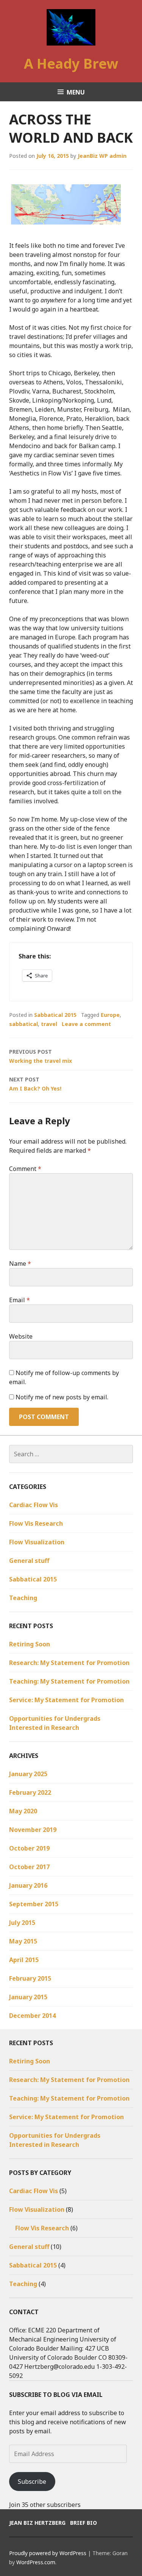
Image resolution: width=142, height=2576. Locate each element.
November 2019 (33, 1830)
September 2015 (34, 1904)
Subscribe (32, 2482)
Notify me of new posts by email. (62, 1397)
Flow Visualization (37, 1542)
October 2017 (29, 1867)
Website (21, 1336)
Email (20, 1300)
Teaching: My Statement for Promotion (69, 1681)
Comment (25, 1169)
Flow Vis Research (36, 1523)
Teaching (23, 1598)
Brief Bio (83, 2523)
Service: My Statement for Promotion (66, 1700)
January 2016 (28, 1885)
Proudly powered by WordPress (48, 2553)
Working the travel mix (41, 1056)
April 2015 (24, 1960)
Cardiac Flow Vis (34, 1505)
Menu (76, 92)
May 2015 (23, 1941)
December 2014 (32, 2016)
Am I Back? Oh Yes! (35, 1084)
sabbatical (23, 1024)
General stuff (29, 1561)
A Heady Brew (71, 64)
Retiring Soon (30, 1644)
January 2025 (28, 1774)
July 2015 (22, 1923)
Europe (110, 1015)
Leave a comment (86, 1024)
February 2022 (30, 1792)
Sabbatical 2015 (55, 1015)
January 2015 (28, 1997)
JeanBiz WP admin (102, 156)
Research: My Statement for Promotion (69, 1663)
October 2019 (29, 1848)
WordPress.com (36, 2562)
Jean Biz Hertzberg (37, 2523)
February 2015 (30, 1978)
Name (20, 1264)
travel (49, 1024)
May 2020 (23, 1811)
